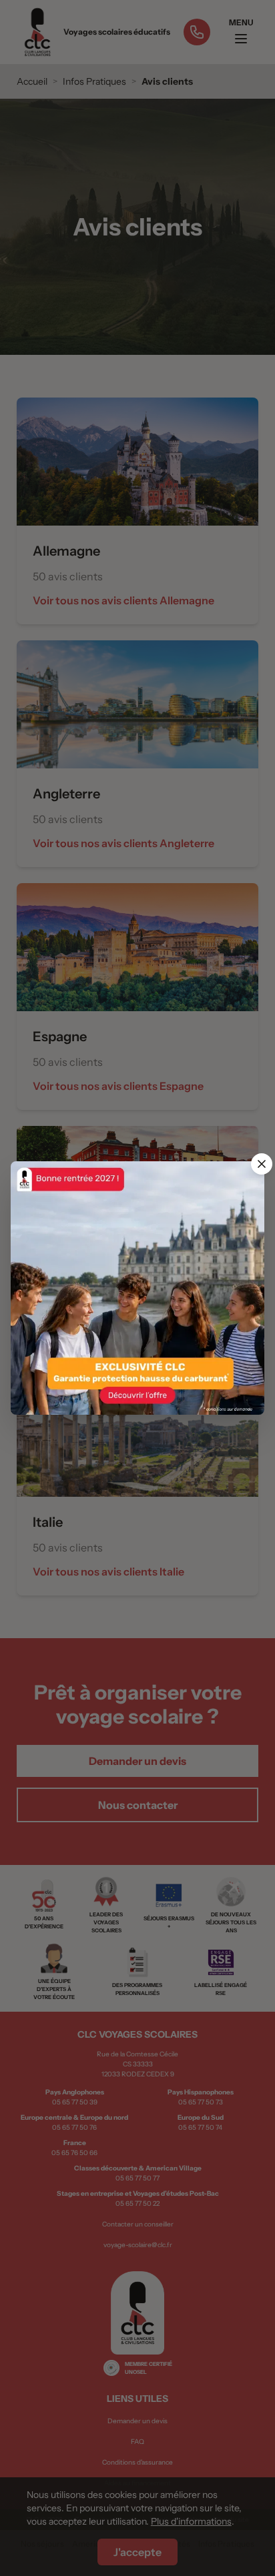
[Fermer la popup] (262, 1164)
